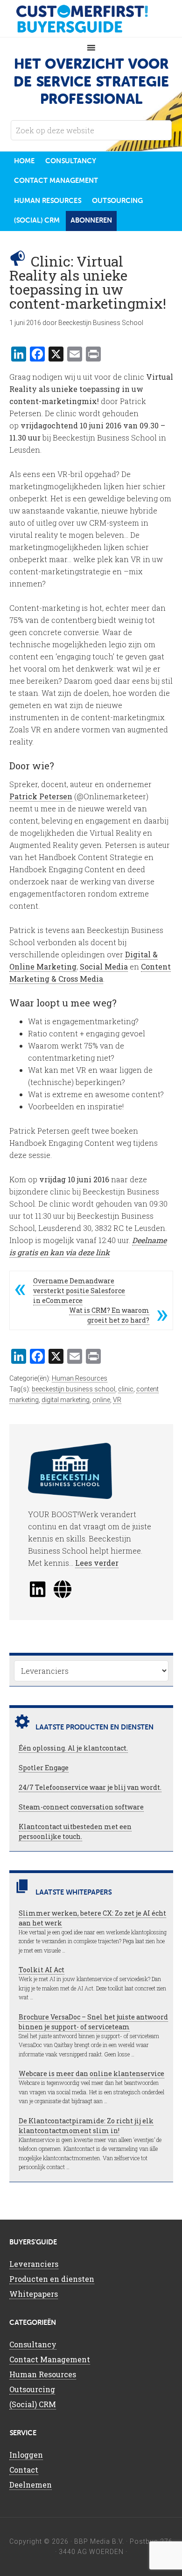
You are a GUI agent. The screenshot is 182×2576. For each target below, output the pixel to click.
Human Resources (80, 1378)
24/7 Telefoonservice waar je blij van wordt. (90, 1787)
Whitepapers (34, 2294)
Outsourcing (32, 2389)
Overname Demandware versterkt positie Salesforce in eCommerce (79, 1291)
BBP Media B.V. (99, 2541)
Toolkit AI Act (42, 1970)
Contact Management (50, 2359)
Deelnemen (31, 2485)
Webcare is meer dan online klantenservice (91, 2073)
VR (117, 1400)
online (101, 1400)
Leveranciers (34, 2264)
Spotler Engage (44, 1768)
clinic (126, 1389)
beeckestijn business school (73, 1389)
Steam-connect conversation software (81, 1807)
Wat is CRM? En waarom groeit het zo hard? (109, 1315)
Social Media (104, 966)
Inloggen (26, 2455)
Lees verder (97, 1563)
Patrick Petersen (41, 796)
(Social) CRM (33, 2404)
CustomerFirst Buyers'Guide (91, 19)
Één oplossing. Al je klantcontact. (73, 1748)
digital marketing (66, 1400)
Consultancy (33, 2344)
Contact (24, 2470)
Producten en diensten (52, 2279)
